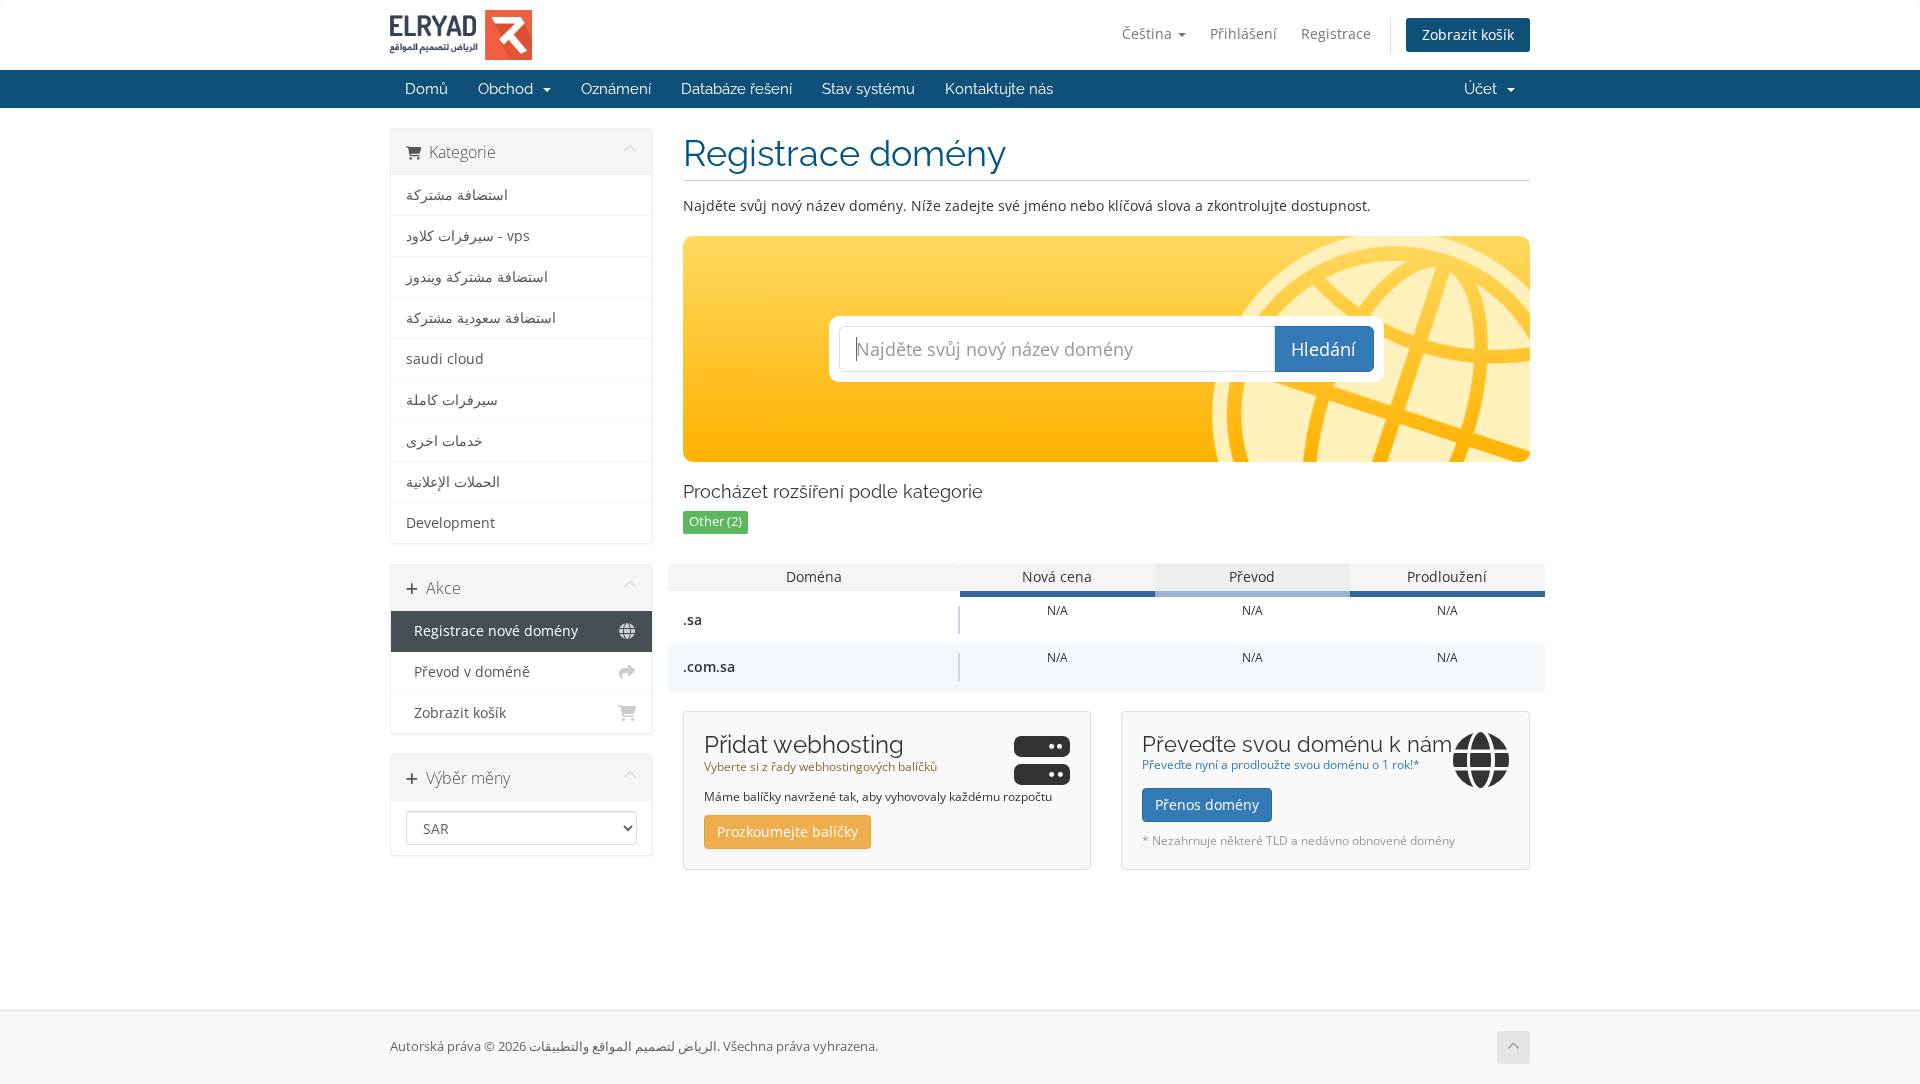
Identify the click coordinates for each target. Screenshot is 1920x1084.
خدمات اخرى (444, 441)
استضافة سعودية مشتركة (481, 318)
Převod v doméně (468, 672)
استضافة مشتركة (457, 195)
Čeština (1149, 33)
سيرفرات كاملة (452, 400)
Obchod (509, 89)
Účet (1484, 89)
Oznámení (616, 89)
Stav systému (868, 89)
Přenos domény (1207, 804)
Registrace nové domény (492, 631)
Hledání (1323, 349)
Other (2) (715, 521)
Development (450, 523)
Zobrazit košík (1468, 34)
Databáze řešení (736, 89)
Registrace (1336, 33)
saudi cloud (445, 359)
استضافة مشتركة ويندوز (477, 277)
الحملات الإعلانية (453, 482)
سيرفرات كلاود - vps (468, 236)
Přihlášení (1243, 33)
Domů (426, 89)
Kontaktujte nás (999, 89)
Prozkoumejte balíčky (787, 831)
